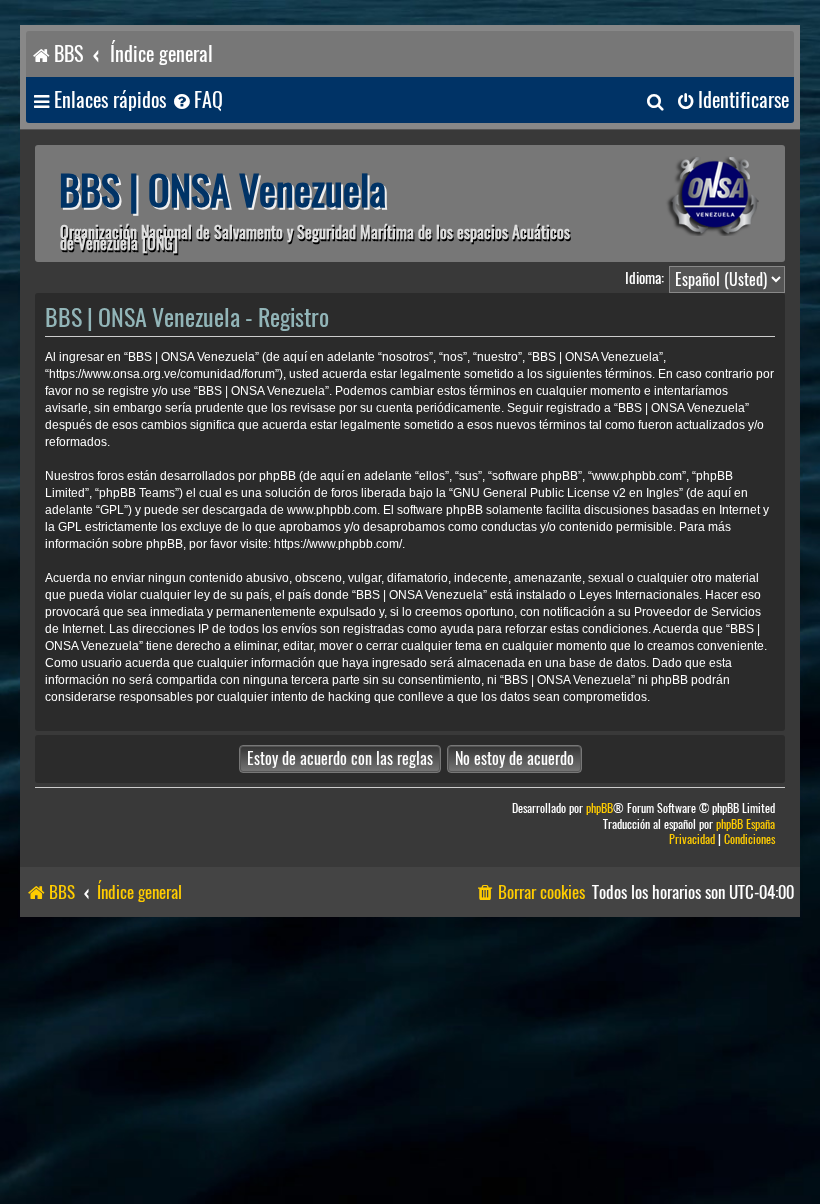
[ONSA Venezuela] (685, 196)
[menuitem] (197, 100)
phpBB (599, 808)
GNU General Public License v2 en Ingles (566, 493)
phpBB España (745, 824)
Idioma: (644, 278)
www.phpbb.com (332, 510)
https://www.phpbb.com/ (338, 544)
